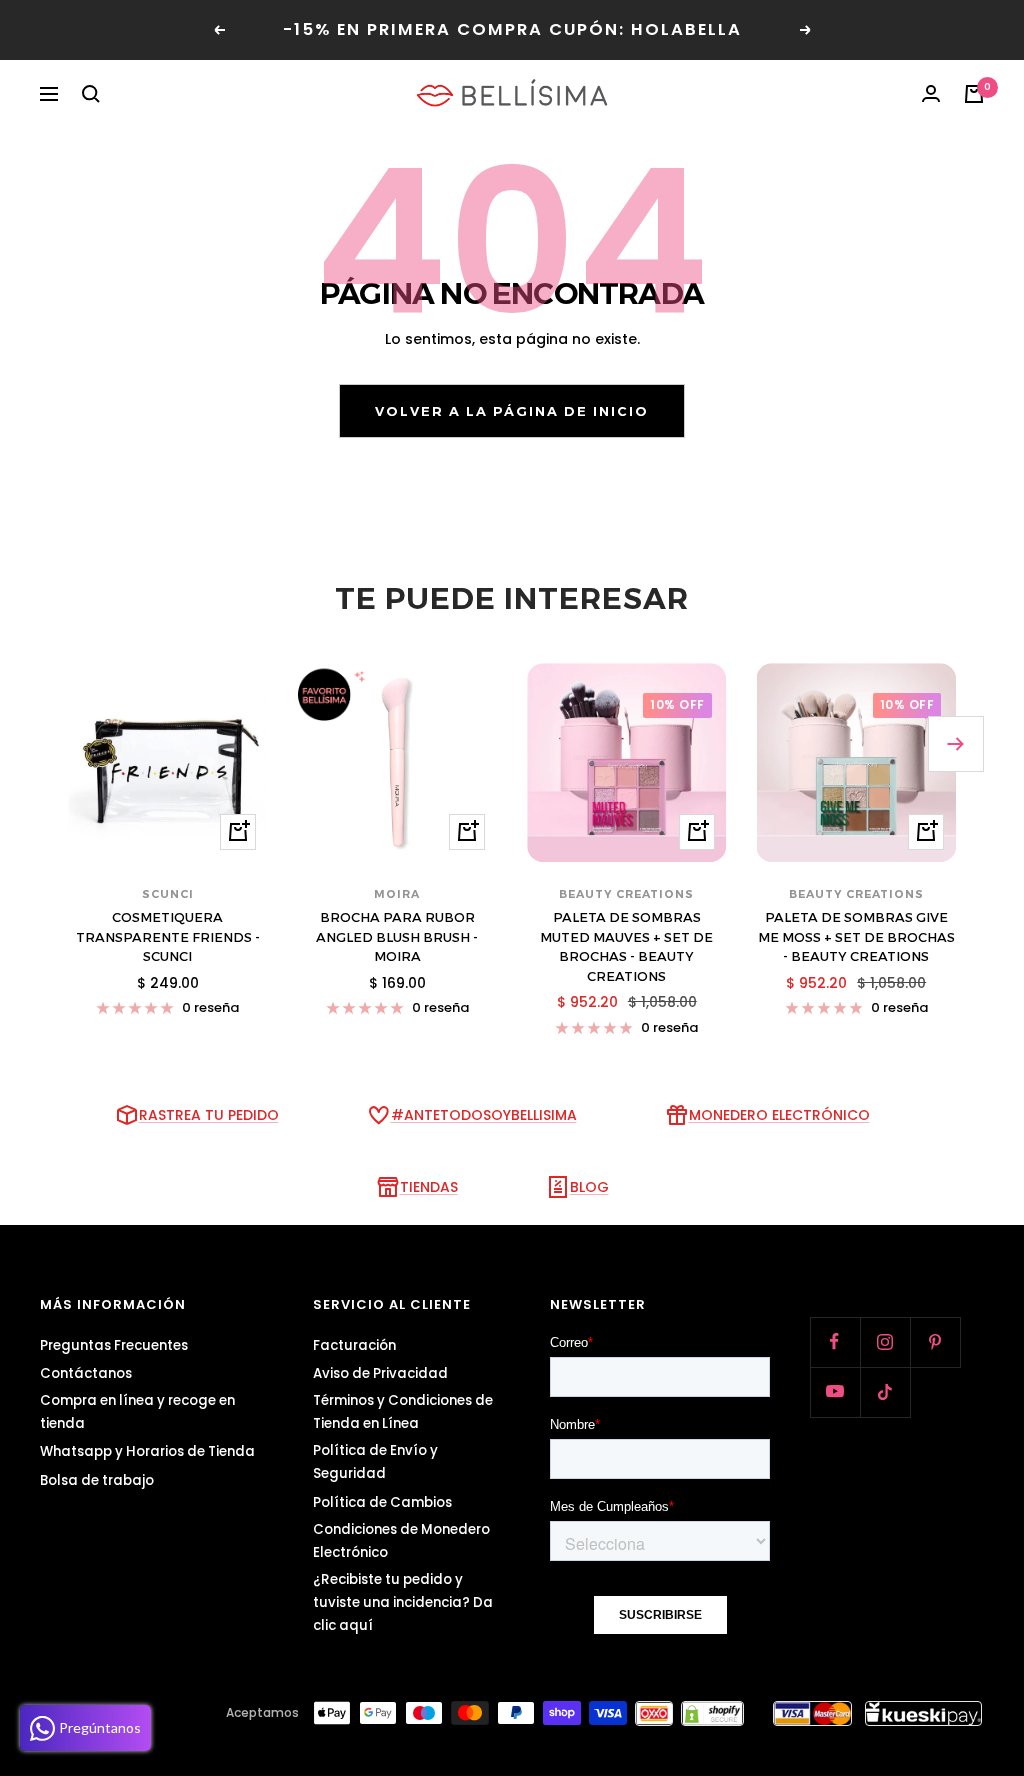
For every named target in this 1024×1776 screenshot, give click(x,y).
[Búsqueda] (91, 94)
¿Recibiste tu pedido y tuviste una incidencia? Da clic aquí (403, 1602)
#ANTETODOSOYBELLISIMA (484, 1115)
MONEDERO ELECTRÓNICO (779, 1115)
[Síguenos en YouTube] (835, 1392)
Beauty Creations (626, 894)
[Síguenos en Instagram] (885, 1342)
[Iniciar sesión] (931, 94)
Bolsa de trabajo (97, 1480)
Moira (397, 894)
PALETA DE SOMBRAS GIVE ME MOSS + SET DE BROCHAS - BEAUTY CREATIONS (856, 936)
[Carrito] (974, 94)
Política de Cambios (382, 1502)
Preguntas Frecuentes (114, 1345)
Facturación (354, 1345)
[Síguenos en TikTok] (885, 1392)
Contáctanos (86, 1373)
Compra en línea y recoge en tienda (137, 1412)
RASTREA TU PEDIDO (209, 1115)
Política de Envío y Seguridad (375, 1462)
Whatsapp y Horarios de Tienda (147, 1451)
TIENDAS (429, 1187)
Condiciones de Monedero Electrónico (401, 1541)
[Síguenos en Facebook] (835, 1342)
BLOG (589, 1187)
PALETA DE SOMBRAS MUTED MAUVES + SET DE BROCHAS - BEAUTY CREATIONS (626, 946)
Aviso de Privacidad (380, 1373)
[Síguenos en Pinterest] (935, 1342)
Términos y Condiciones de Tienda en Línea (403, 1412)
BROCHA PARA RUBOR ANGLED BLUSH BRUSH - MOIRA (397, 936)
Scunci (168, 894)
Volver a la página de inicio (512, 411)
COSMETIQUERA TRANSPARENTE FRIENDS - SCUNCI (168, 936)
